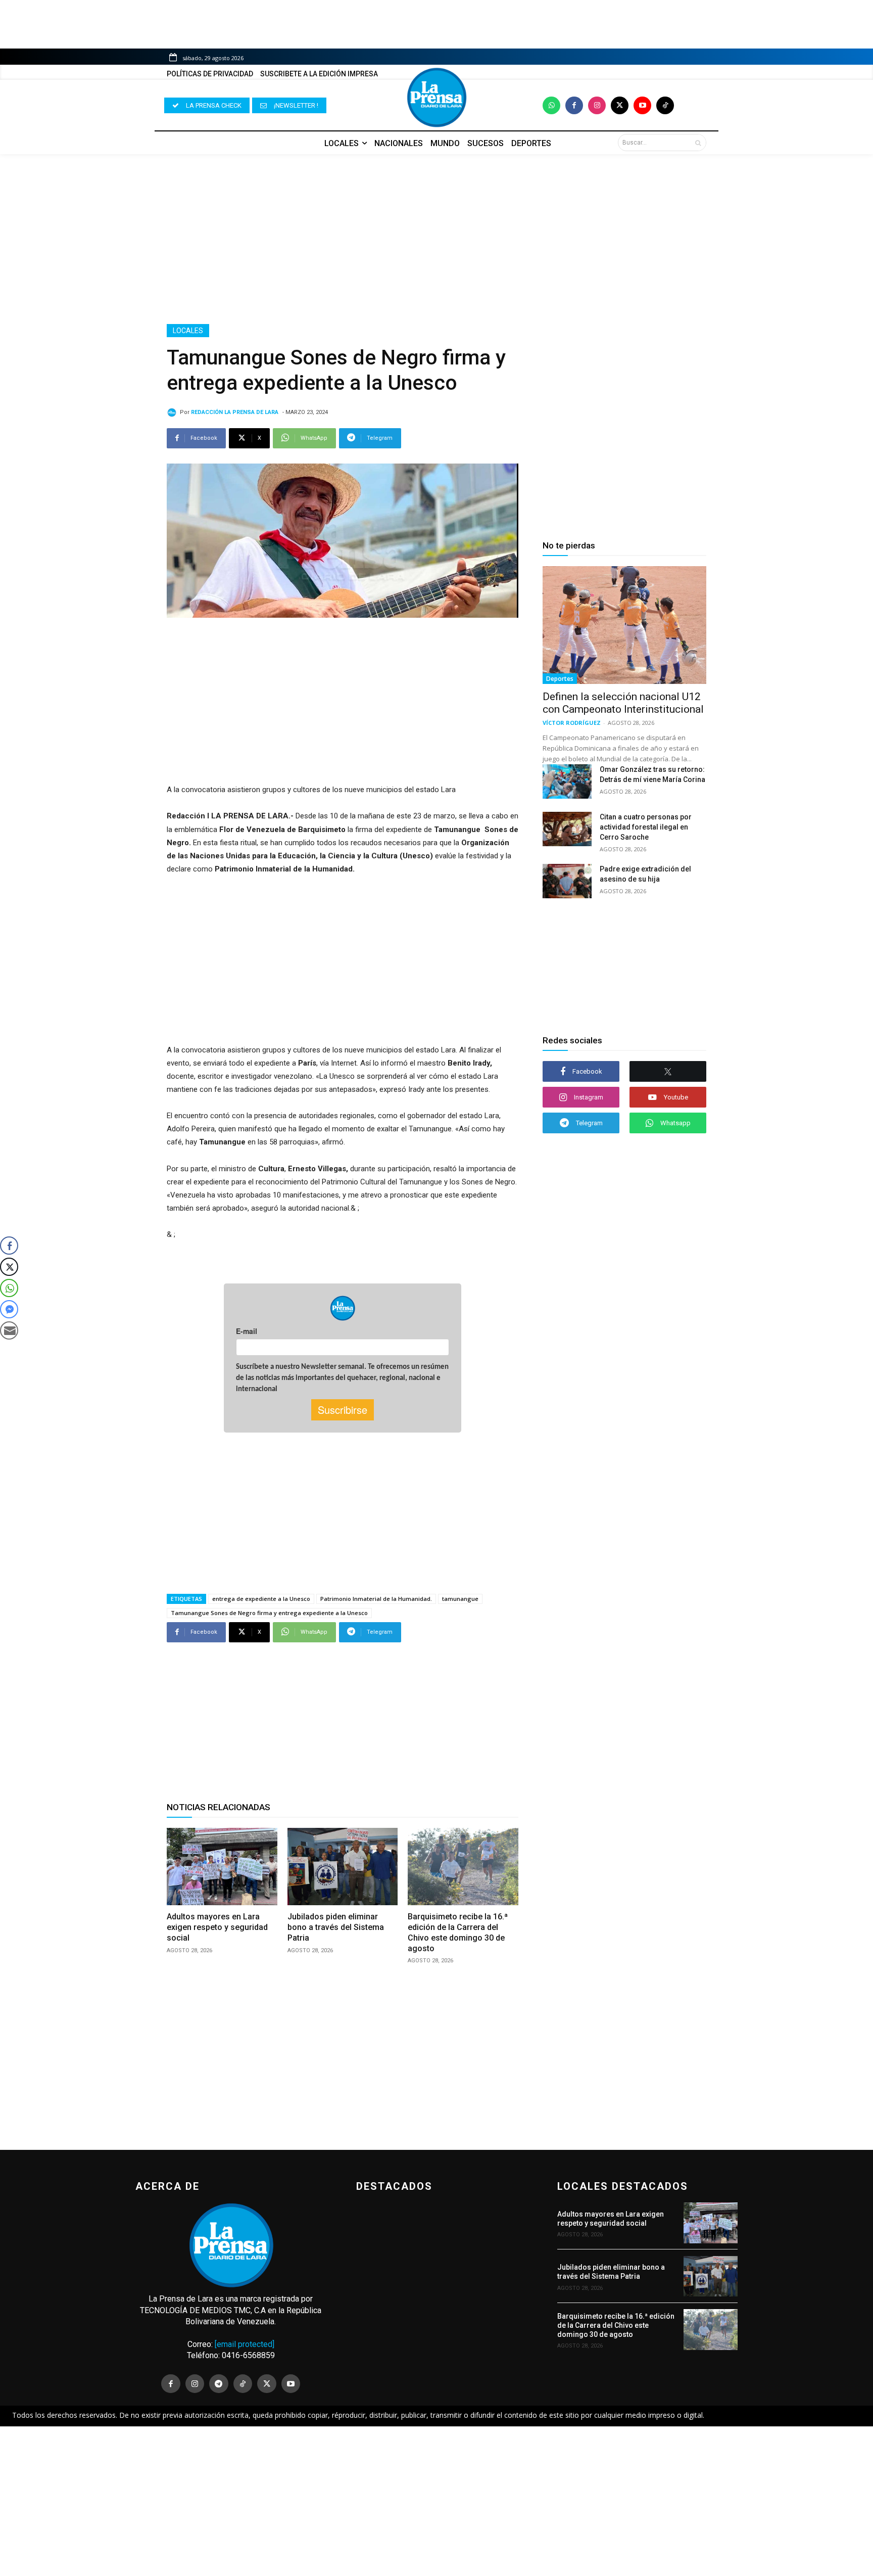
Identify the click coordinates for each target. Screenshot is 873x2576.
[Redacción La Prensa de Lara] (173, 412)
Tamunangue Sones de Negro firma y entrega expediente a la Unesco (269, 1613)
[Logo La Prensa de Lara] (437, 98)
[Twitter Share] (9, 1267)
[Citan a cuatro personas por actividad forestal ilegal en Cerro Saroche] (567, 829)
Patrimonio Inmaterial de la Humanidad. (376, 1599)
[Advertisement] (437, 239)
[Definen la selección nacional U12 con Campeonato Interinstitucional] (624, 625)
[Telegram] (219, 2384)
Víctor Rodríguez (572, 723)
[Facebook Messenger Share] (9, 1309)
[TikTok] (243, 2384)
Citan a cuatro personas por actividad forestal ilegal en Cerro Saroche (646, 827)
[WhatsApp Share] (9, 1288)
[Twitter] (620, 105)
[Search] (698, 143)
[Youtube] (642, 105)
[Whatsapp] (551, 105)
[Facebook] (574, 105)
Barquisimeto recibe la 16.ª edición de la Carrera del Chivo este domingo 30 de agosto (616, 2325)
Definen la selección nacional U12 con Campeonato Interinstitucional (623, 703)
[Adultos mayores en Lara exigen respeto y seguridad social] (222, 1867)
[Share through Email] (9, 1330)
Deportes (560, 679)
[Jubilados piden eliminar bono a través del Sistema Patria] (343, 1867)
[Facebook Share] (9, 1246)
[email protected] (245, 2344)
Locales (188, 331)
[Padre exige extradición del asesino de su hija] (567, 881)
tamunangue (460, 1599)
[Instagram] (597, 105)
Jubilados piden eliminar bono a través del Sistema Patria (336, 1927)
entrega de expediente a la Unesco (261, 1599)
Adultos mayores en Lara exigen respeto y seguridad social (217, 1927)
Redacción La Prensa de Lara (235, 412)
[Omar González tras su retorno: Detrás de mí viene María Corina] (567, 781)
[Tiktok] (665, 105)
